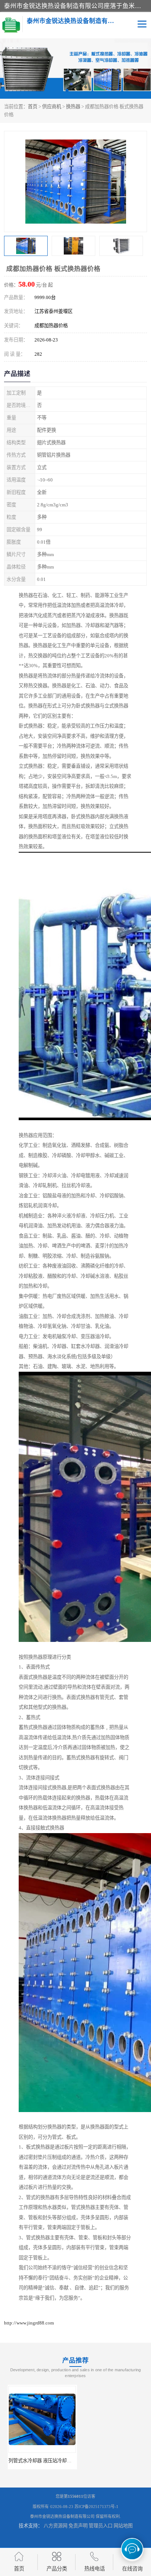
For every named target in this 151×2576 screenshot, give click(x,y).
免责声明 (78, 2526)
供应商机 (52, 107)
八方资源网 (56, 2526)
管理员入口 (101, 2526)
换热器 (73, 107)
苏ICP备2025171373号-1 (96, 2507)
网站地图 (123, 2526)
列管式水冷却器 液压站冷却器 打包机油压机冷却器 (59, 2461)
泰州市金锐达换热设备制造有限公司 (62, 2516)
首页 (33, 107)
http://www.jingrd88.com (29, 2323)
